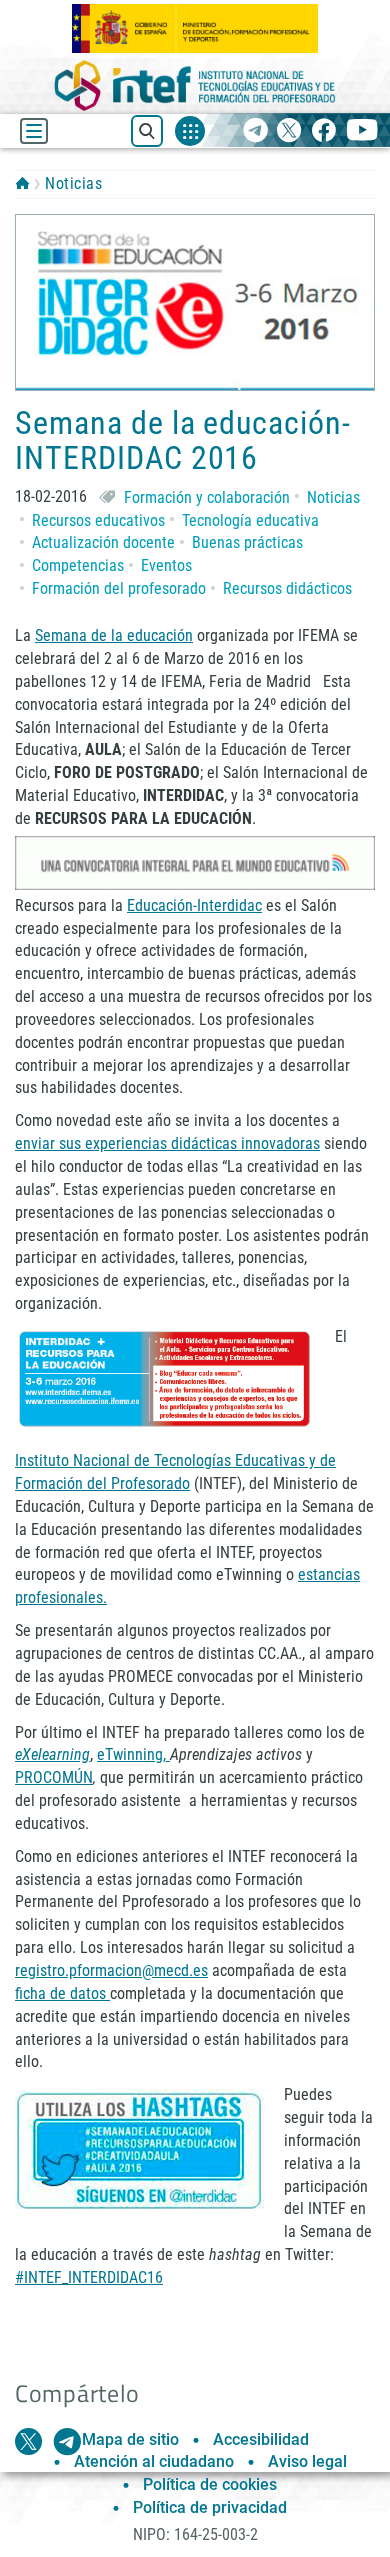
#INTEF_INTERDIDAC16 (89, 2277)
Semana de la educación (114, 635)
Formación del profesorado (119, 588)
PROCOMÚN (54, 1777)
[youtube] (362, 131)
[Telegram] (255, 131)
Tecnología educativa (250, 520)
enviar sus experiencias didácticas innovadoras (167, 1143)
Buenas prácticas (247, 542)
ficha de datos (62, 1993)
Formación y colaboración (207, 497)
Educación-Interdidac (194, 905)
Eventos (166, 565)
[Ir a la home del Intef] (195, 85)
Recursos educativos (98, 520)
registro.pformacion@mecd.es (111, 1970)
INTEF (22, 183)
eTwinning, (133, 1754)
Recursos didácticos (287, 588)
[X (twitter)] (289, 131)
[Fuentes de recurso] (190, 131)
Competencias (78, 565)
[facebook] (323, 131)
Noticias (73, 183)
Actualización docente (103, 542)
